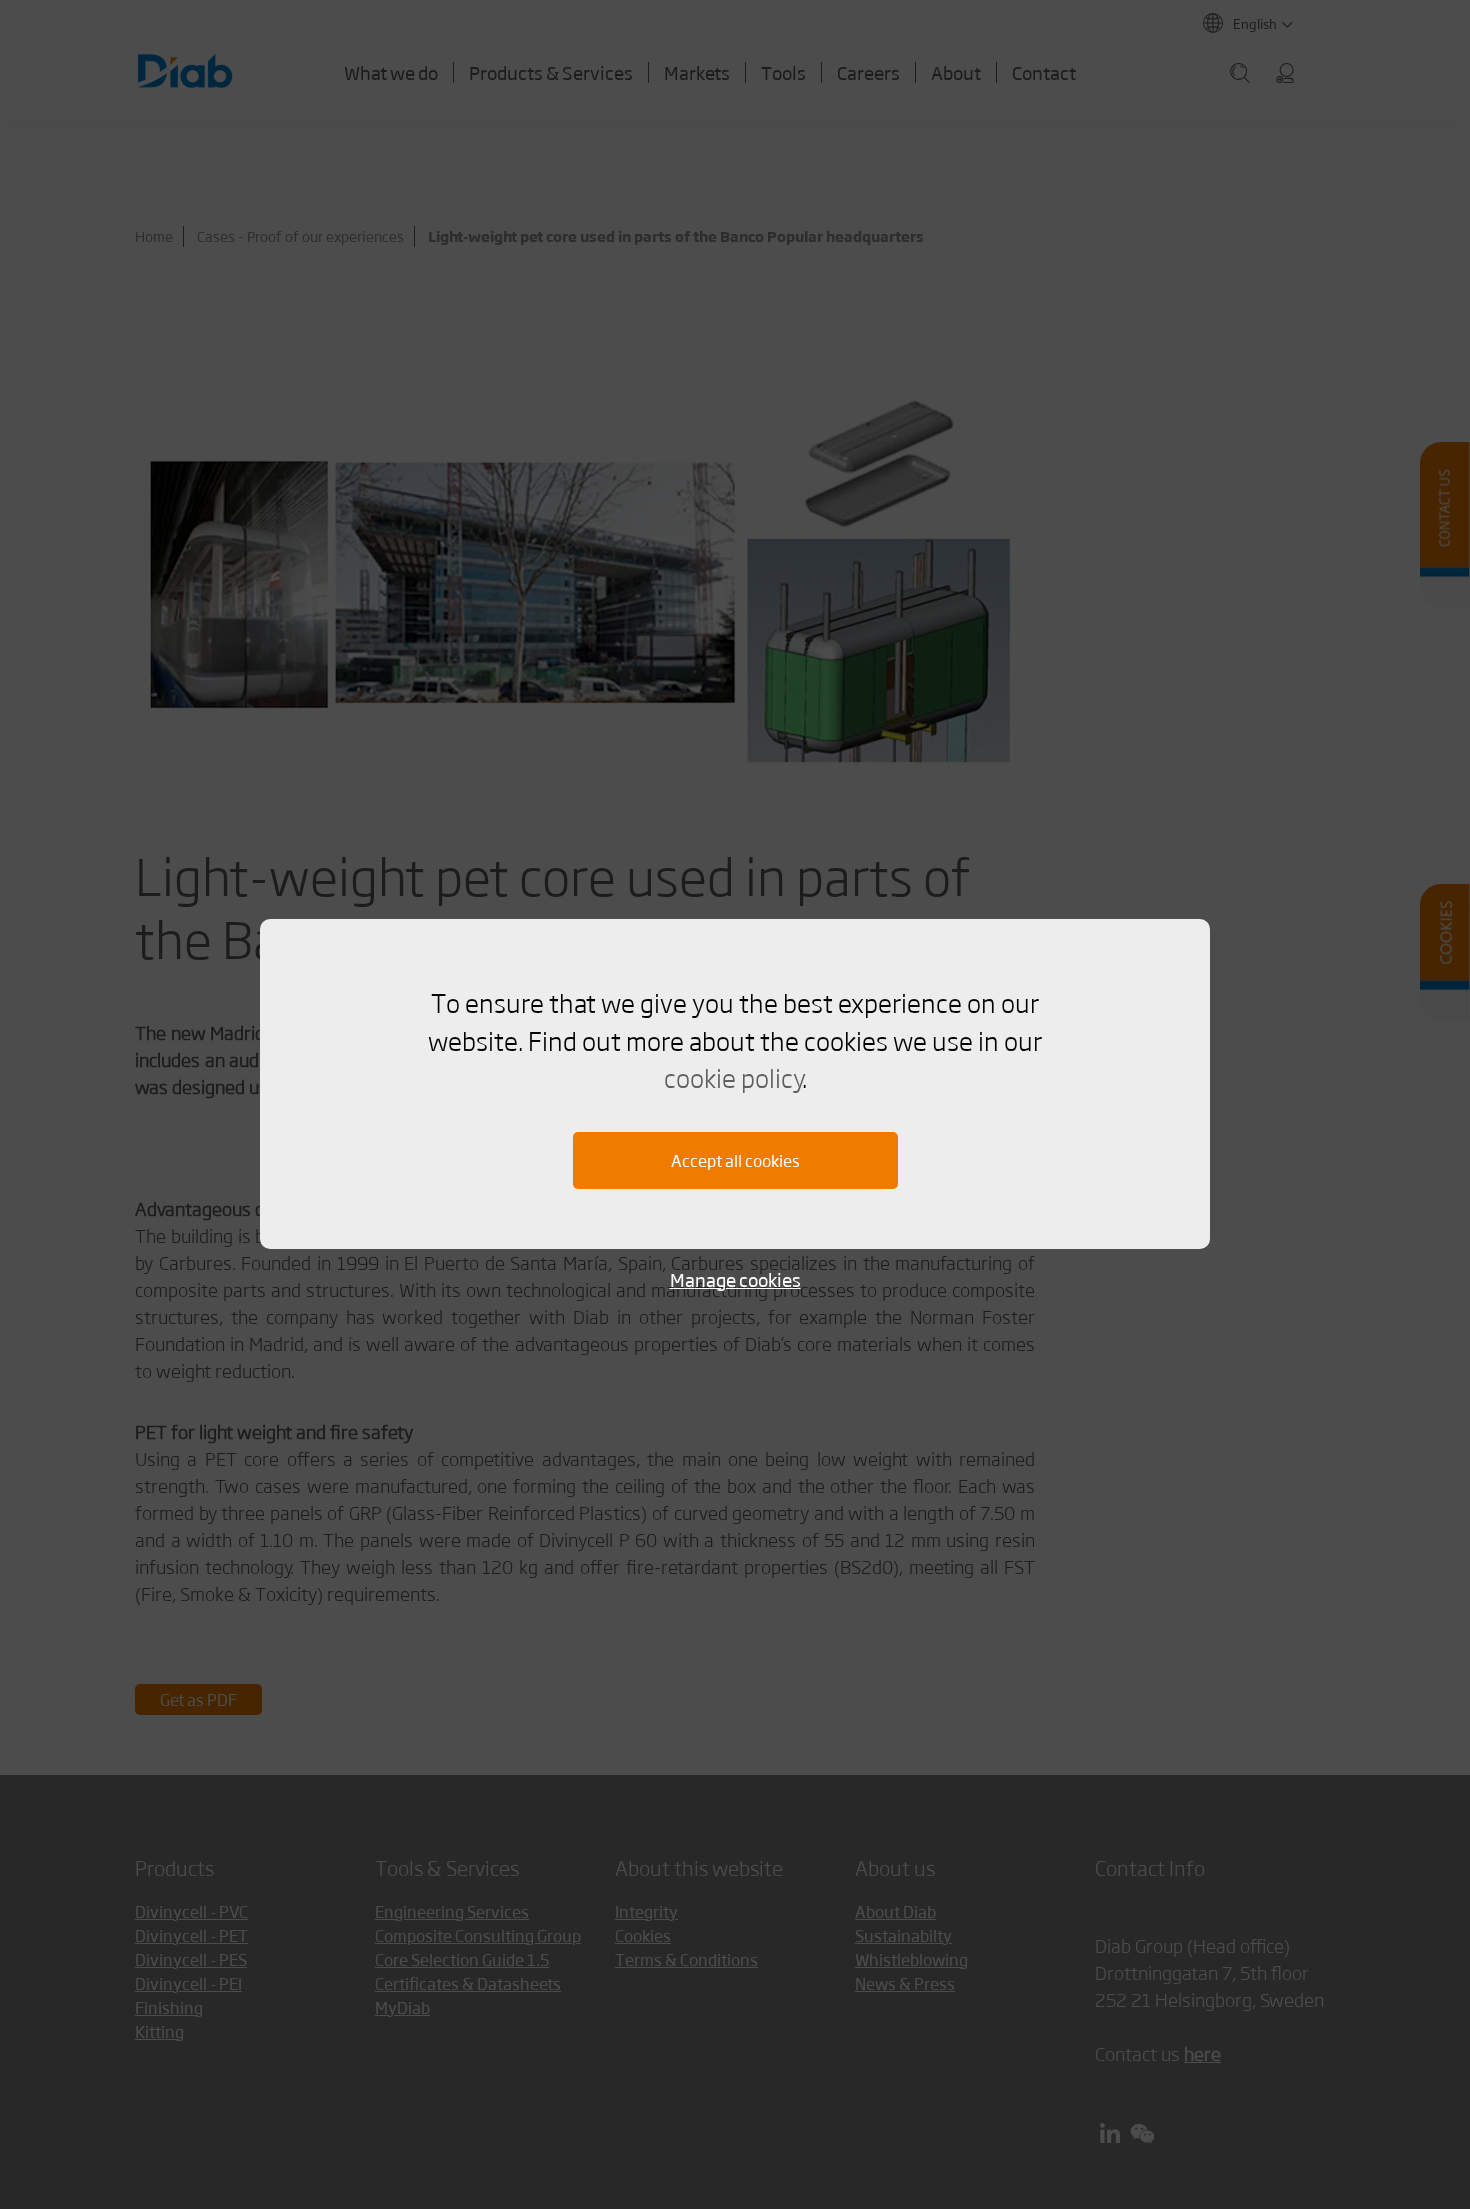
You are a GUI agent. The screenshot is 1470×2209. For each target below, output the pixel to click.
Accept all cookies (735, 1160)
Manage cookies (735, 1279)
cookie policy (733, 1077)
